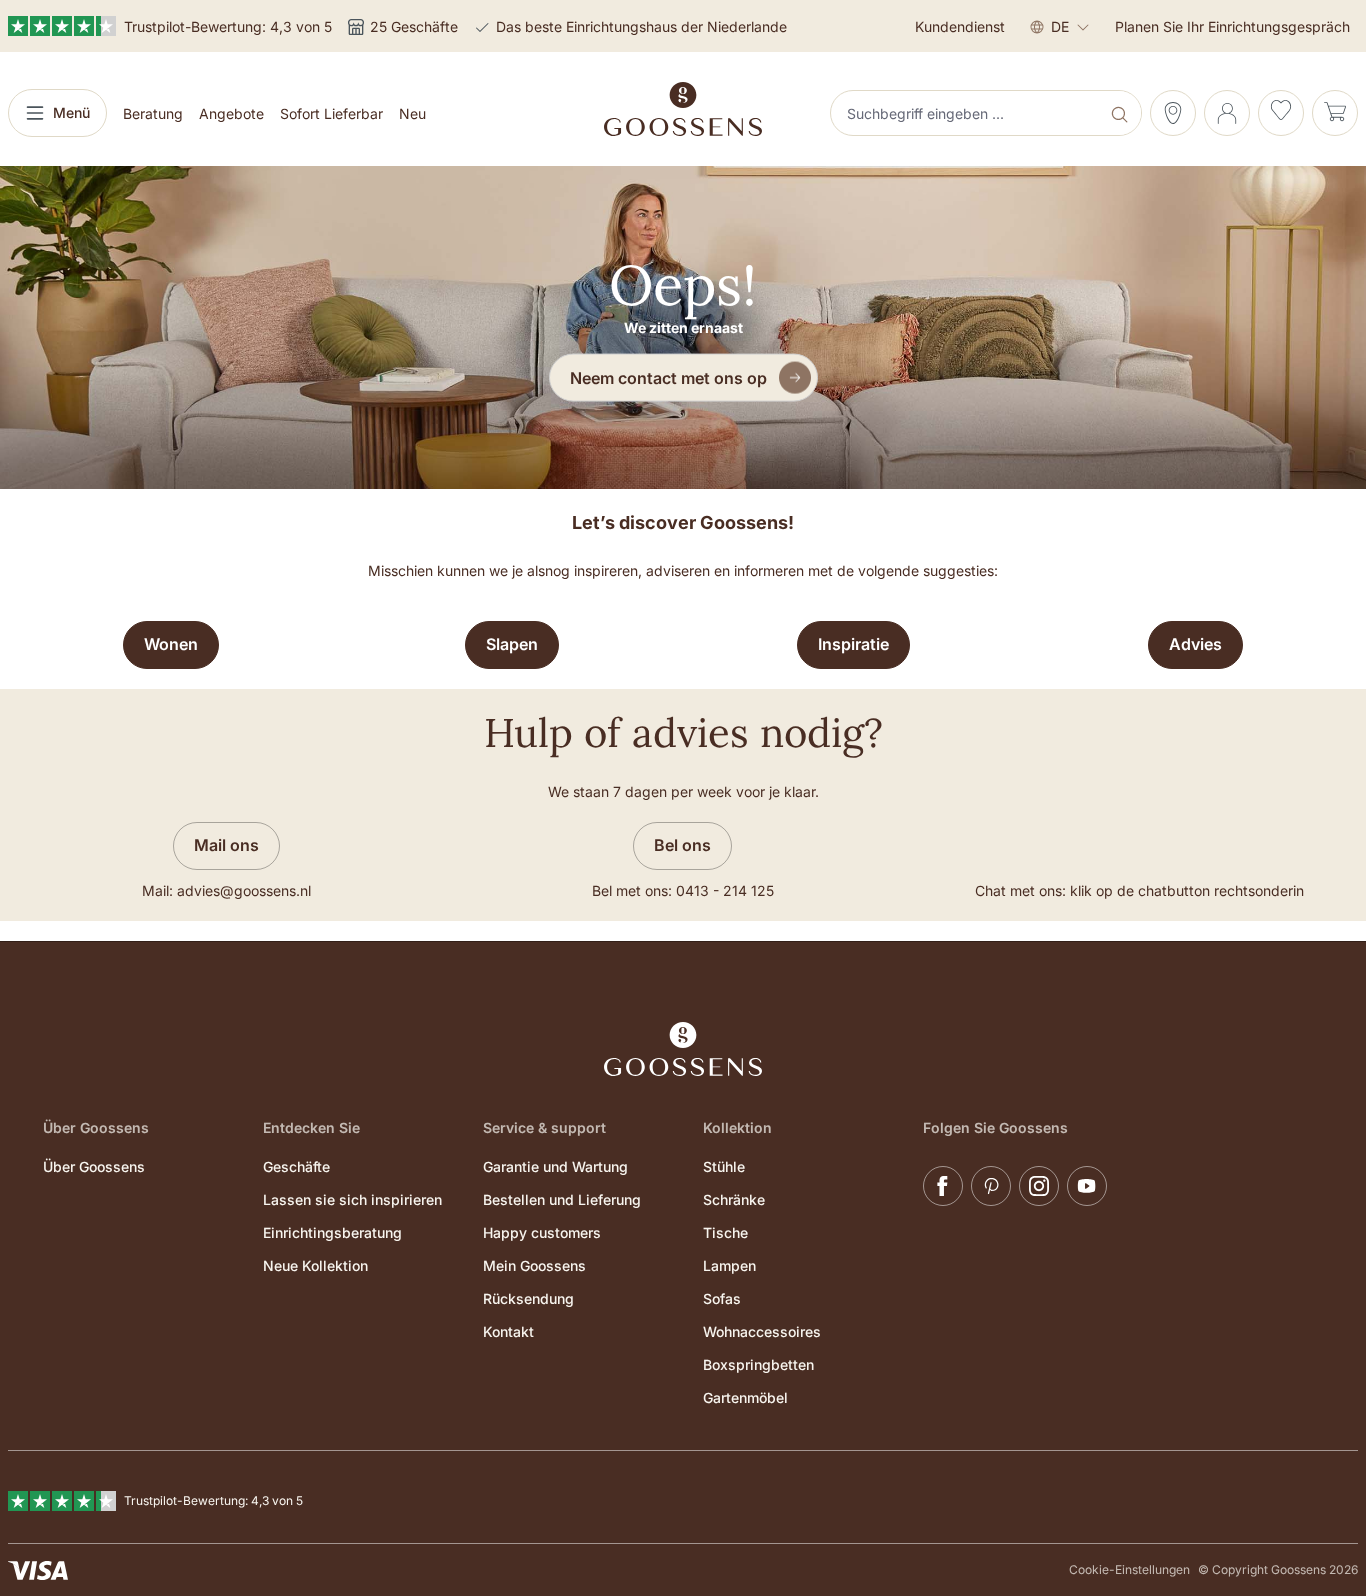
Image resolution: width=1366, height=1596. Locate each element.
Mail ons (226, 845)
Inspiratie (853, 644)
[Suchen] (1121, 113)
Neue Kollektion (315, 1265)
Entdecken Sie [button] (311, 1127)
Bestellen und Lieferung (562, 1199)
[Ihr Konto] (1227, 113)
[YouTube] (1087, 1186)
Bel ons (682, 845)
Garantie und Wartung (555, 1166)
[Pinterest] (991, 1186)
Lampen (729, 1265)
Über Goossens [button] (96, 1127)
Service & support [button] (544, 1127)
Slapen (512, 644)
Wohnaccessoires (762, 1331)
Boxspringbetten (758, 1364)
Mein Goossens (534, 1265)
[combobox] (967, 113)
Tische (725, 1232)
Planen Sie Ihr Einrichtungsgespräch (1232, 26)
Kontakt (508, 1331)
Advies (1195, 644)
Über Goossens (94, 1166)
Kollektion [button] (737, 1127)
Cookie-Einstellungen (1129, 1569)
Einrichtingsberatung (332, 1232)
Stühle (724, 1166)
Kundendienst (960, 26)
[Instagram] (1039, 1186)
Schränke (734, 1199)
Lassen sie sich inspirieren (352, 1199)
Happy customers (542, 1232)
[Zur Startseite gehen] (683, 109)
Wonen (171, 644)
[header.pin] (1173, 113)
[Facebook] (943, 1186)
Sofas (722, 1298)
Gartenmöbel (745, 1397)
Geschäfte (296, 1166)
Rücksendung (528, 1298)
